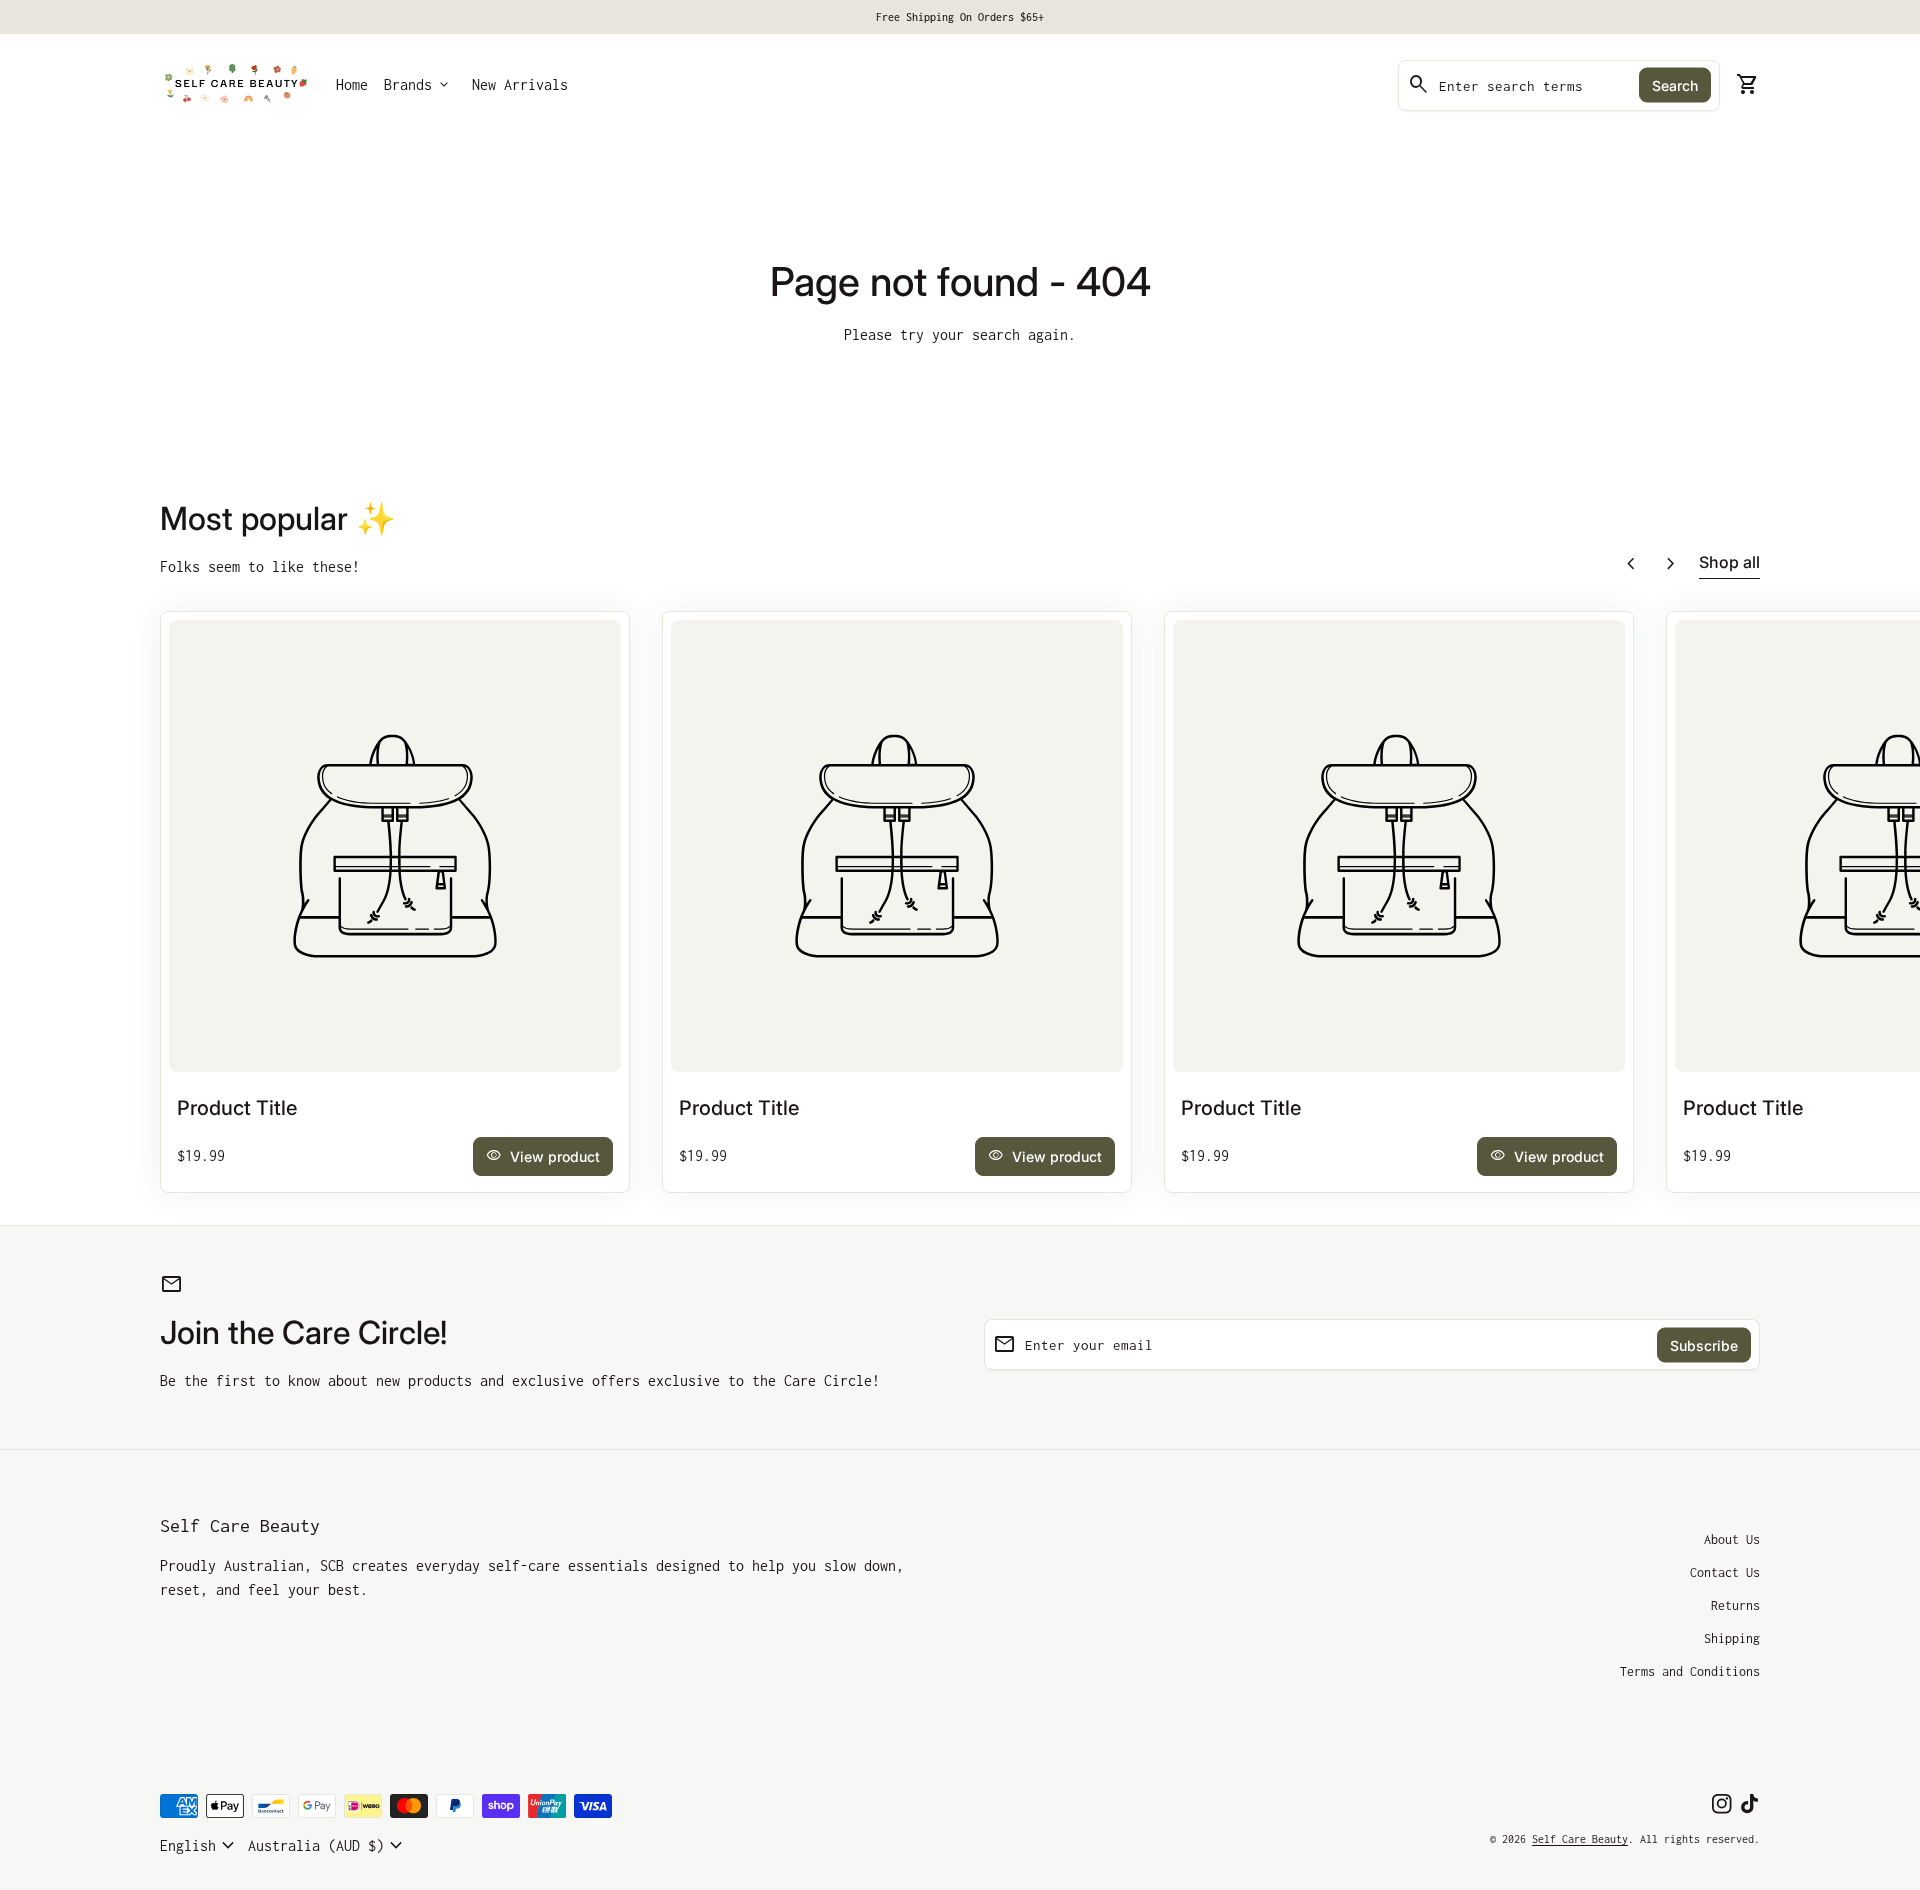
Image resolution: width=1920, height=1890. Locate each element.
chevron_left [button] (1631, 564)
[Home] (236, 83)
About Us (1732, 1539)
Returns (1735, 1605)
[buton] (200, 1846)
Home (352, 84)
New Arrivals (520, 84)
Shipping (1732, 1638)
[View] (395, 846)
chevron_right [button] (1671, 564)
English (200, 1846)
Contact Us (1725, 1572)
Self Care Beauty (240, 1525)
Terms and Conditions (1690, 1671)
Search (1675, 85)
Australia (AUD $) (328, 1846)
